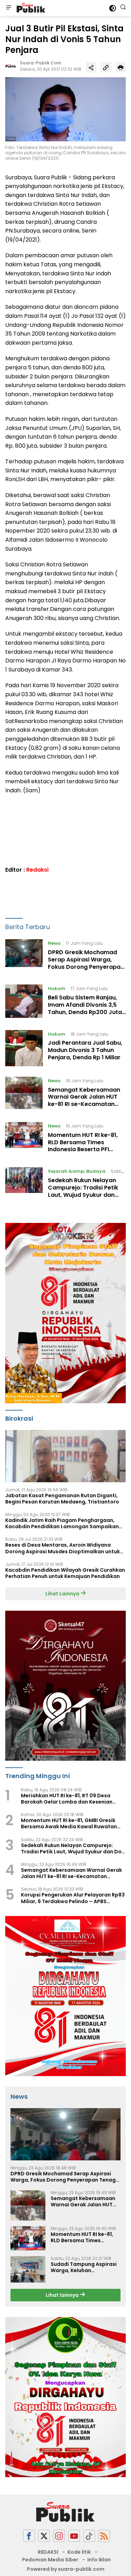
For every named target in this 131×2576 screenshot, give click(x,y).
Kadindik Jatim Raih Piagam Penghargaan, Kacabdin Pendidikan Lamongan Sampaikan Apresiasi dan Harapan (62, 1523)
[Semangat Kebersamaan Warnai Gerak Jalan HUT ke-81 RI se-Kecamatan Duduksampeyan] (24, 1094)
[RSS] (104, 2536)
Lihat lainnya (63, 2295)
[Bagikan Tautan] (91, 67)
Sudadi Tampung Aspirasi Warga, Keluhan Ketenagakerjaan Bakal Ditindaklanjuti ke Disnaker (85, 2267)
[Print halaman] (121, 67)
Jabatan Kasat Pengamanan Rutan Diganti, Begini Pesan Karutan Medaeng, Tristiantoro (62, 1499)
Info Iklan (99, 2560)
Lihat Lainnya (63, 1594)
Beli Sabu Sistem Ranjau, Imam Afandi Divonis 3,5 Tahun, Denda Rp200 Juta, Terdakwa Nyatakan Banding (86, 1012)
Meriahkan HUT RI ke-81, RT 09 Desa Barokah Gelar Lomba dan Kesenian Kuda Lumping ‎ (67, 1799)
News (54, 943)
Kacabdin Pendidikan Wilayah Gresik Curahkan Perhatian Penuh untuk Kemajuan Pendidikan (65, 1573)
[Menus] (9, 8)
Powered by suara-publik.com (66, 2569)
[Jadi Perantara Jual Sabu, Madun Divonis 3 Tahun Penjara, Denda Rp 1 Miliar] (24, 1048)
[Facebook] (29, 2536)
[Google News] (89, 2536)
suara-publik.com (41, 63)
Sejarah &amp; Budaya (77, 1171)
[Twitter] (44, 2536)
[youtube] (74, 2536)
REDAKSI (48, 2552)
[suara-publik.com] (30, 8)
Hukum (57, 988)
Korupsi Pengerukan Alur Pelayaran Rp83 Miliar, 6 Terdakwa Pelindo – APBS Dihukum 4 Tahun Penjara (73, 1898)
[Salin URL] (106, 67)
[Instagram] (59, 2536)
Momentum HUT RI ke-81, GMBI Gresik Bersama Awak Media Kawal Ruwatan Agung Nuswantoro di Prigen (69, 1823)
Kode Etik (79, 2552)
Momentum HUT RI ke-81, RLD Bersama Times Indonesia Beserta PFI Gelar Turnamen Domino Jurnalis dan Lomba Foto (83, 1149)
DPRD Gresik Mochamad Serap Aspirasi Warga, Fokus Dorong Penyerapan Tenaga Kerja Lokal (86, 963)
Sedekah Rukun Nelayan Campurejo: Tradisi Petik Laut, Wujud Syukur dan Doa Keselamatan (83, 1191)
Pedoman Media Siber (50, 2560)
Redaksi (37, 870)
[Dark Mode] (113, 8)
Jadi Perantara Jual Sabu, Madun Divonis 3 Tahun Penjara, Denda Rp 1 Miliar (85, 1050)
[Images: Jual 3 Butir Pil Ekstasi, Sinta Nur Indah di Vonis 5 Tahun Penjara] (65, 109)
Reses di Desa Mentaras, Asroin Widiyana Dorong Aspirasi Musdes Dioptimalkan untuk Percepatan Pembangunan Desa (63, 1548)
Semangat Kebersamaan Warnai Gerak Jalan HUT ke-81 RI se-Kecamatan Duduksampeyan (84, 1101)
